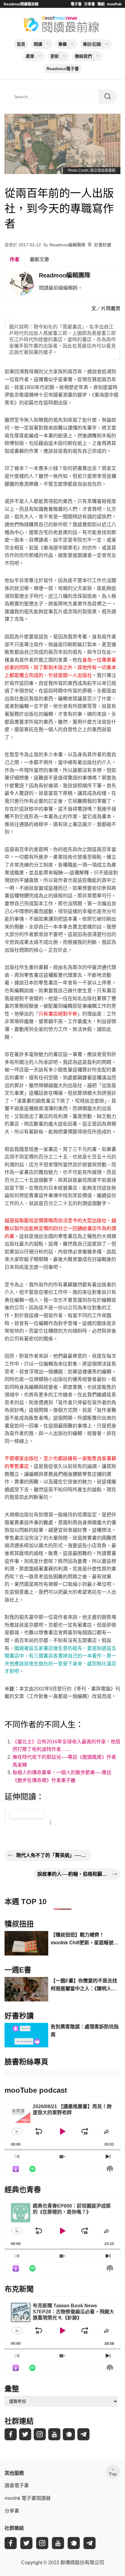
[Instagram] (40, 2434)
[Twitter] (25, 2434)
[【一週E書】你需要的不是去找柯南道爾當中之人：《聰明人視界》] (26, 1989)
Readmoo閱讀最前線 (21, 4)
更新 (55, 56)
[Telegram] (83, 2434)
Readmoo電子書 (63, 69)
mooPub (114, 4)
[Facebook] (11, 2434)
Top (113, 2474)
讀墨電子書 (17, 2485)
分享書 (90, 4)
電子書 (76, 4)
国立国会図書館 (103, 170)
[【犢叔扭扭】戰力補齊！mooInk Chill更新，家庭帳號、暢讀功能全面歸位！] (26, 1943)
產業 (30, 56)
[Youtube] (54, 2434)
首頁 (21, 44)
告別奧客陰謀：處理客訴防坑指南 (85, 2031)
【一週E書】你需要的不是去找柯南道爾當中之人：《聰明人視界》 (84, 1985)
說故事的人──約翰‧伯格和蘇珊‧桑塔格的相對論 (73, 1874)
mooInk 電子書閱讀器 (28, 2498)
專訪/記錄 (92, 44)
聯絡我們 (83, 56)
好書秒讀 (103, 245)
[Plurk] (69, 2434)
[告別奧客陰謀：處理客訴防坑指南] (26, 2035)
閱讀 (38, 44)
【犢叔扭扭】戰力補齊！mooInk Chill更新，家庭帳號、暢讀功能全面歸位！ (84, 1939)
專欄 (62, 44)
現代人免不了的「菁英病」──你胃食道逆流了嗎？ (52, 1855)
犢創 (101, 4)
